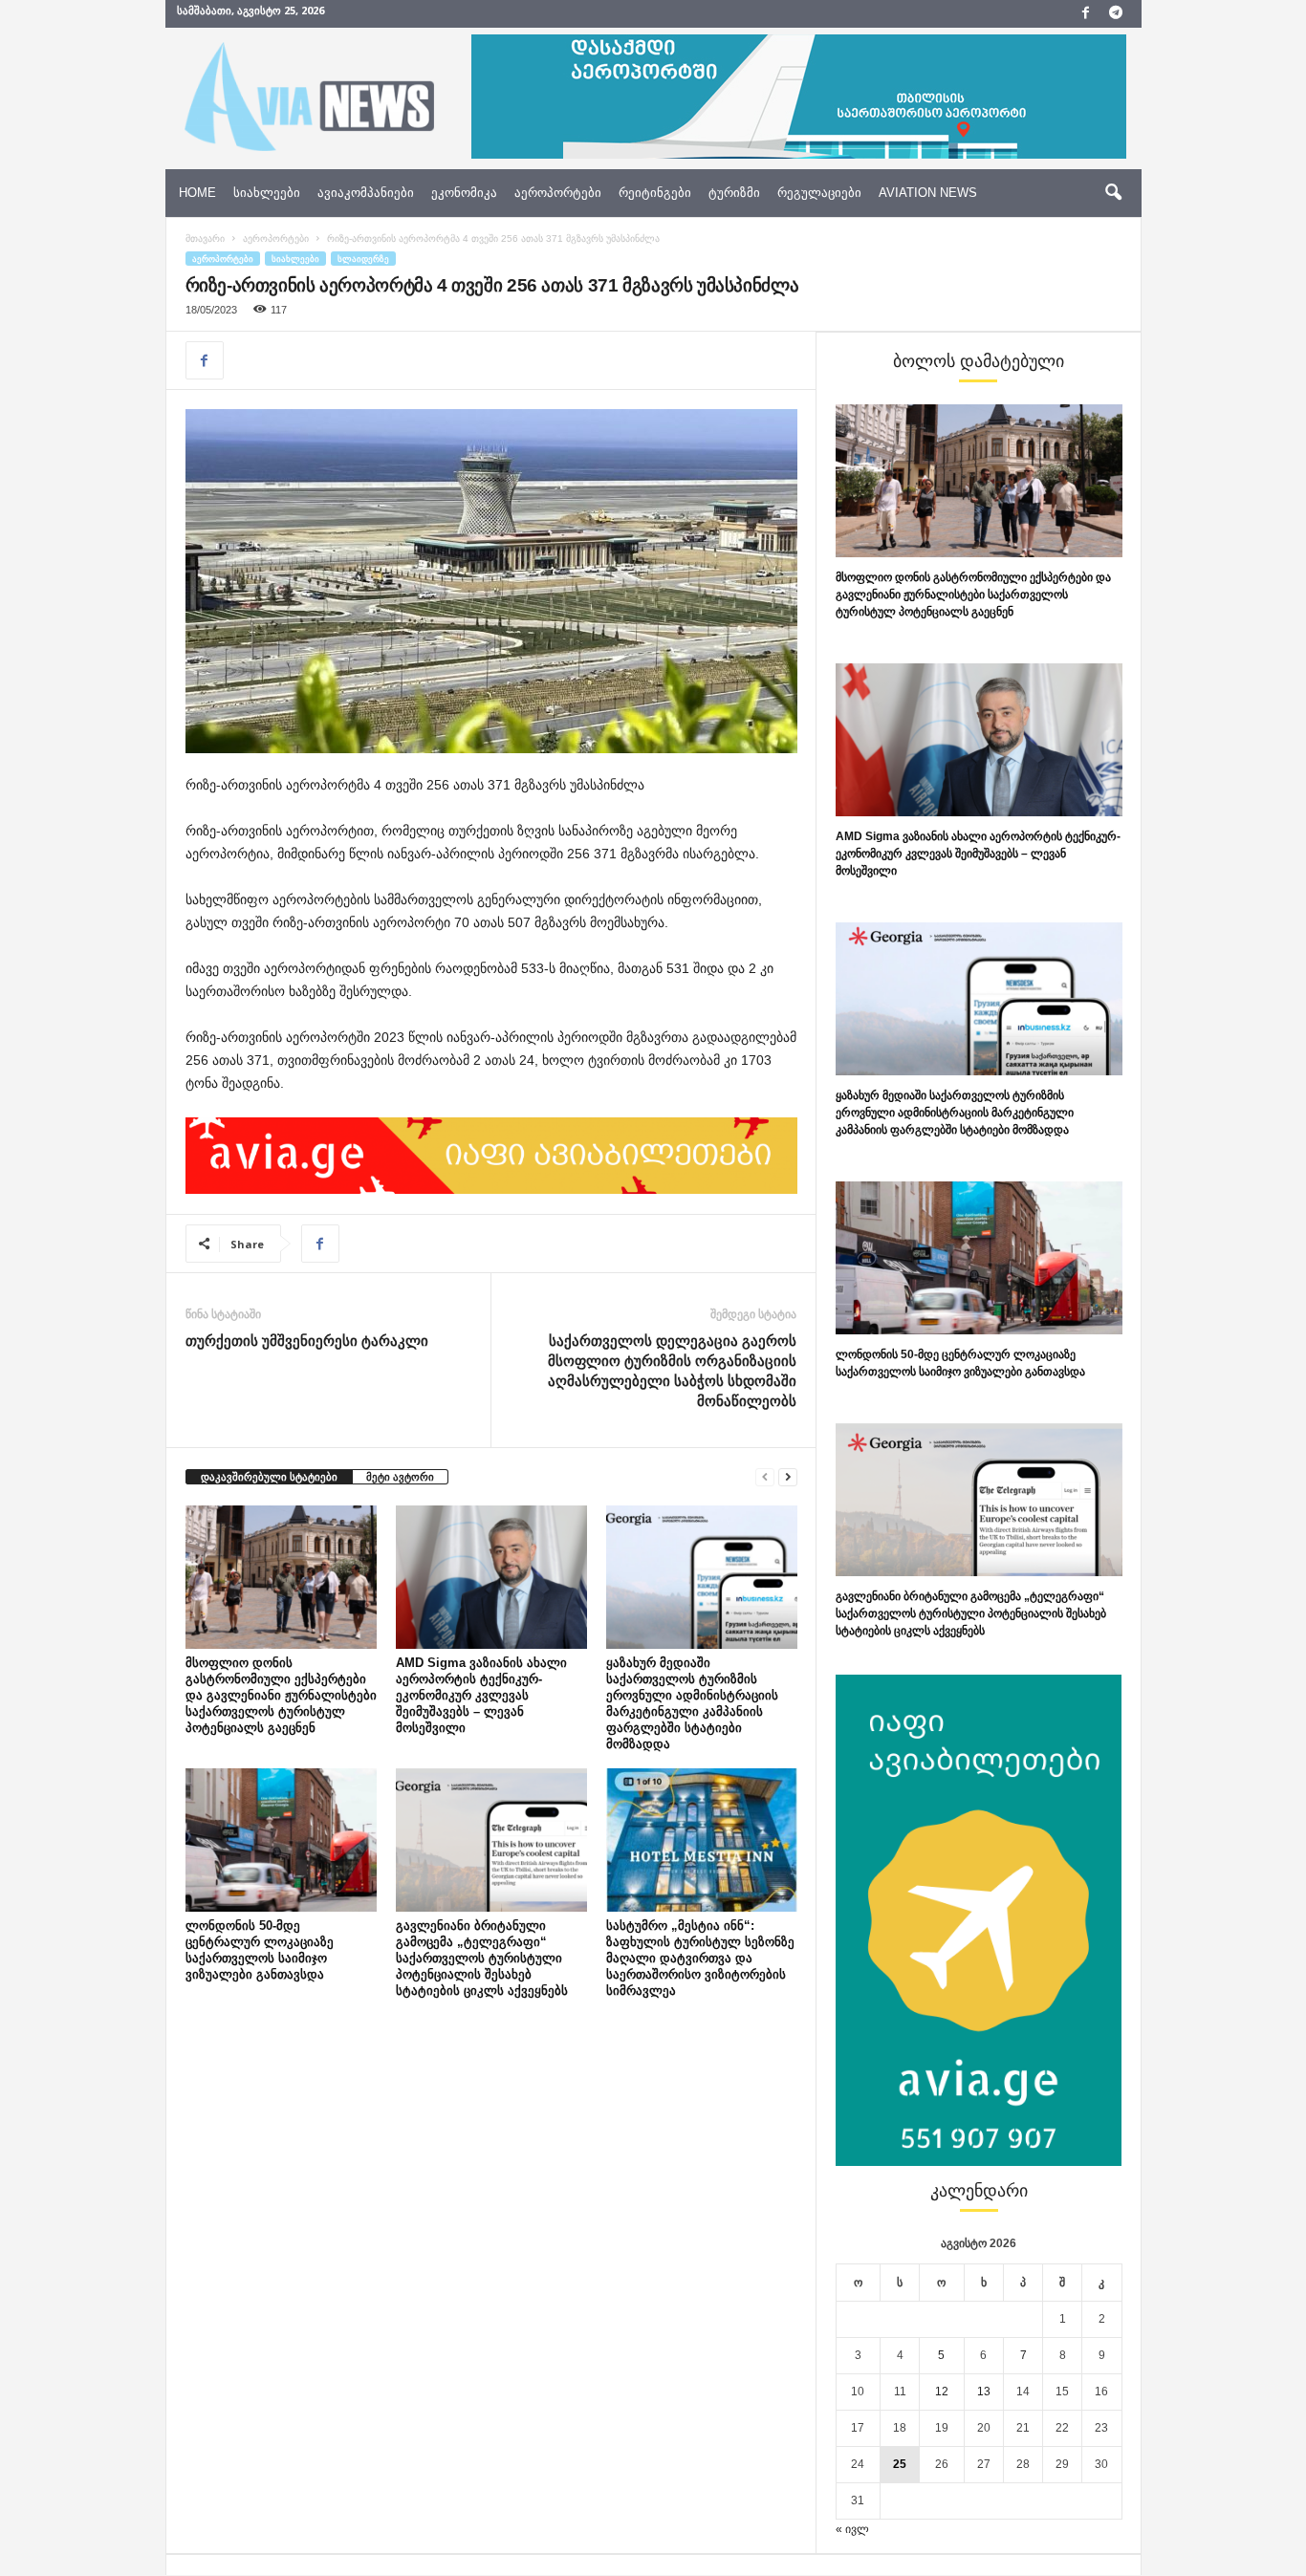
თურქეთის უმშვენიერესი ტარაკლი (307, 1341)
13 (984, 2392)
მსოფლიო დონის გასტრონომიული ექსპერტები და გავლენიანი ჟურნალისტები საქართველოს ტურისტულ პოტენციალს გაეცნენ (281, 1695)
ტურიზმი (734, 193)
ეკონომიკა (464, 193)
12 (942, 2392)
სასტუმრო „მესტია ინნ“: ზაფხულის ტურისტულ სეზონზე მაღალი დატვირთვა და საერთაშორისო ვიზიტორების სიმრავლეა (700, 1958)
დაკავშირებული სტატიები (269, 1477)
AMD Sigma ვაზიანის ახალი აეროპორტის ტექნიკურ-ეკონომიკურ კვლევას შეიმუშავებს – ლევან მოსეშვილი (481, 1695)
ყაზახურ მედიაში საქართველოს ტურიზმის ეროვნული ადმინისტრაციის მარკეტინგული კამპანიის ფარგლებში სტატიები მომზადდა (955, 1113)
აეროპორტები (558, 193)
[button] (1113, 193)
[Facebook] (1086, 14)
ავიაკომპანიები (366, 193)
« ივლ (852, 2529)
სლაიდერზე (363, 259)
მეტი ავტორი (400, 1477)
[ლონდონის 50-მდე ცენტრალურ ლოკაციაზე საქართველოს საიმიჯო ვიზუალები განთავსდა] (281, 1840)
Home (197, 193)
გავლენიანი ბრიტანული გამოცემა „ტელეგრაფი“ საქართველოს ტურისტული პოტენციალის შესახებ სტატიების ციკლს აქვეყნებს (482, 1958)
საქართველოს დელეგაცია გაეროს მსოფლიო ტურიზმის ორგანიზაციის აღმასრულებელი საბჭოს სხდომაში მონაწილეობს (672, 1371)
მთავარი (205, 238)
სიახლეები (267, 193)
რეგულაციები (819, 193)
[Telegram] (1116, 14)
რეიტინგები (655, 193)
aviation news (928, 193)
